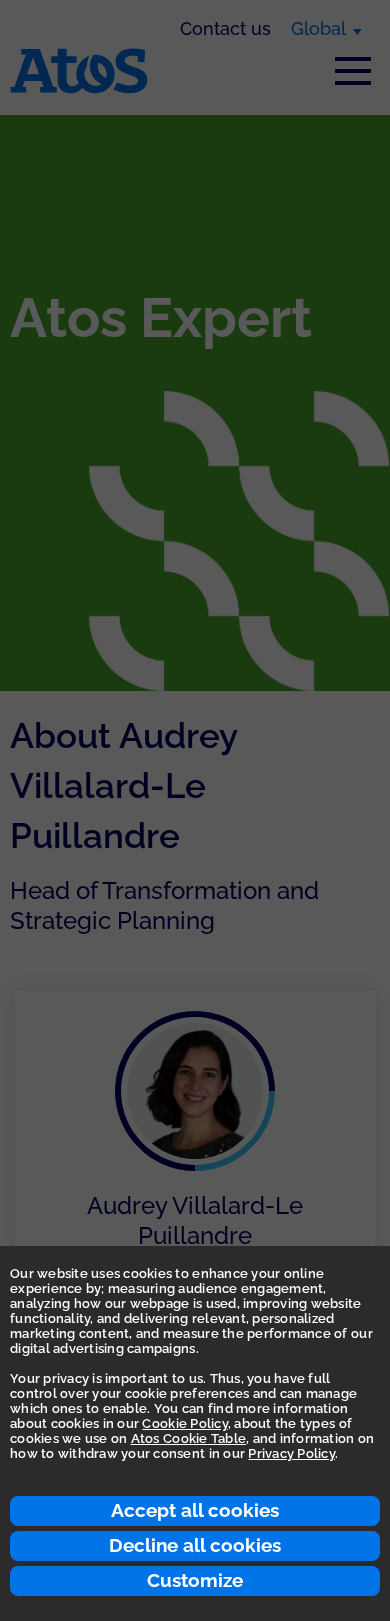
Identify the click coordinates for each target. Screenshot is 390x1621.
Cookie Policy (184, 1423)
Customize (195, 1580)
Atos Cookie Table (188, 1438)
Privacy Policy (291, 1453)
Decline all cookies (195, 1545)
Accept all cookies (195, 1510)
